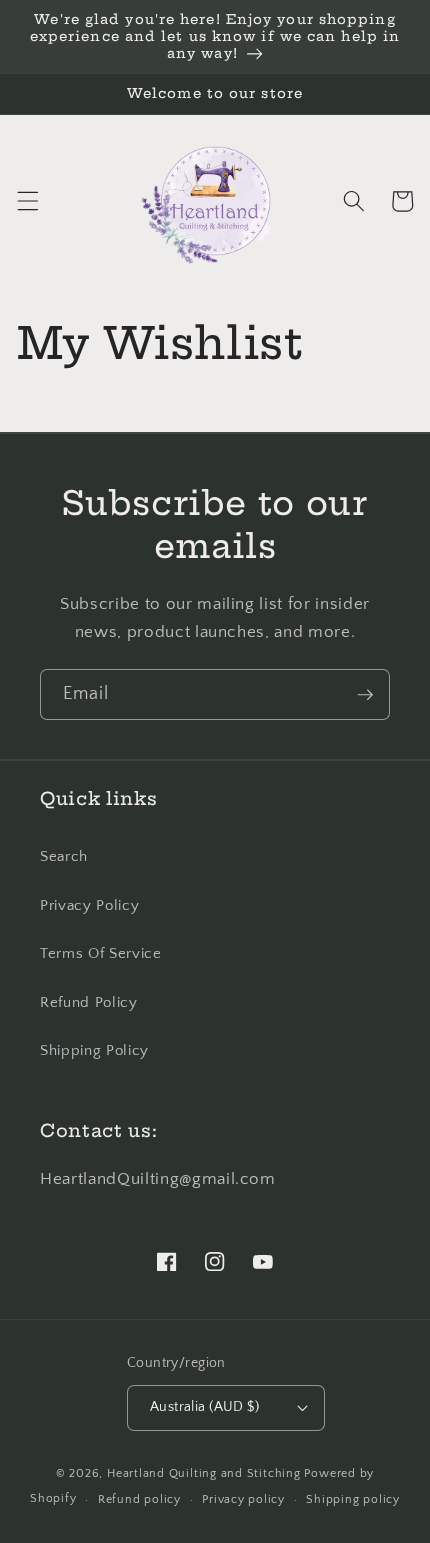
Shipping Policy (94, 1050)
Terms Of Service (101, 953)
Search (64, 856)
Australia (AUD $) (204, 1407)
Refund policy (139, 1499)
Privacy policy (243, 1499)
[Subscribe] (365, 695)
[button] (27, 201)
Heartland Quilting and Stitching (204, 1473)
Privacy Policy (89, 905)
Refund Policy (89, 1002)
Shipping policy (353, 1499)
